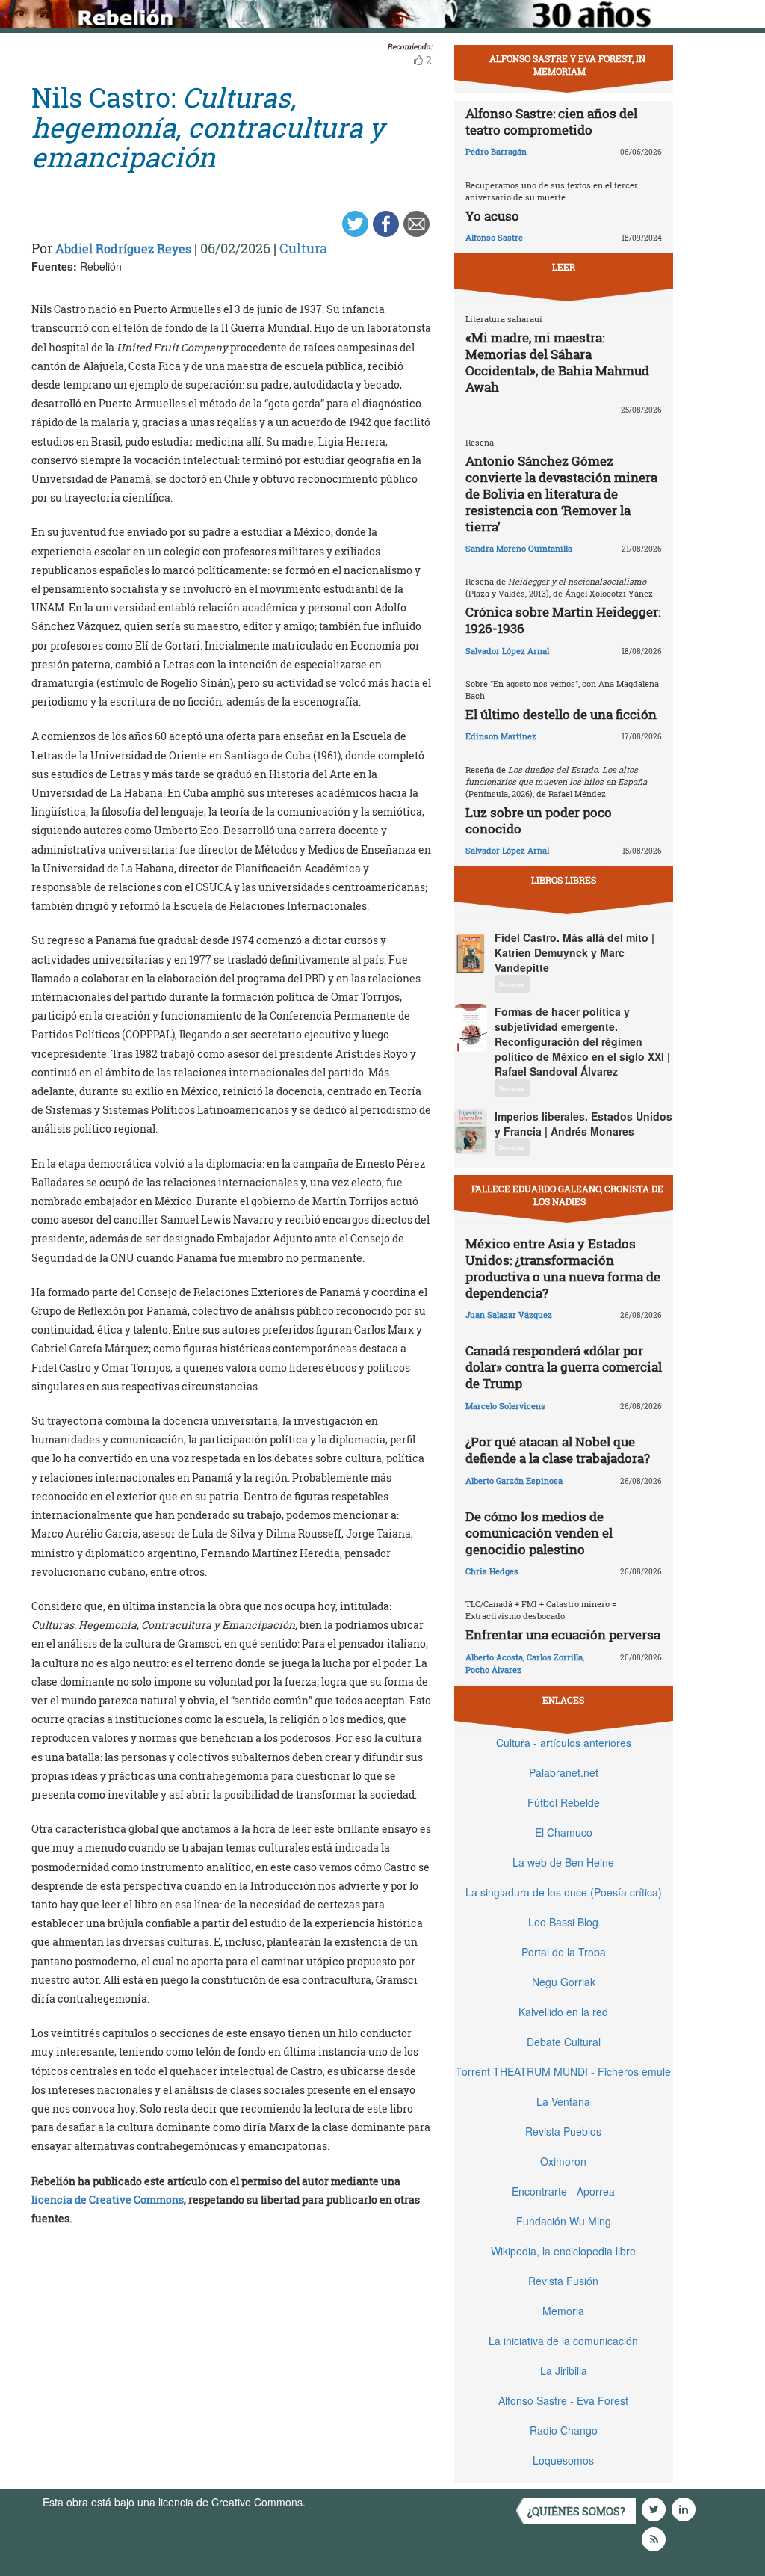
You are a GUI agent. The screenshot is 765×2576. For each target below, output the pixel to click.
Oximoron (563, 2161)
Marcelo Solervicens (505, 1406)
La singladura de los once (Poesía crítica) (564, 1892)
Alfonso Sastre (494, 237)
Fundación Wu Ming (564, 2221)
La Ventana (563, 2101)
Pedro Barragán (496, 151)
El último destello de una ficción (561, 714)
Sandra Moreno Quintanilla (519, 548)
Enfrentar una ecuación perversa (563, 1634)
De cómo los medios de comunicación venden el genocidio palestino (539, 1533)
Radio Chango (564, 2430)
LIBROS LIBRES (564, 880)
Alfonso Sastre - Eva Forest (563, 2400)
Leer (564, 267)
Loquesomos (563, 2460)
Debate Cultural (564, 2042)
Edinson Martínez (501, 736)
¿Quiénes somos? (576, 2511)
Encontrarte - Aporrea (563, 2191)
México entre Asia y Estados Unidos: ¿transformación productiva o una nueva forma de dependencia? (563, 1268)
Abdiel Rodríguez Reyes (123, 249)
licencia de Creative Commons (108, 2200)
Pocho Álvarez (493, 1670)
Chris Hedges (492, 1571)
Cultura (303, 248)
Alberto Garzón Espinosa (514, 1480)
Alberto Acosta (494, 1657)
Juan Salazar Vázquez (509, 1315)
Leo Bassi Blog (563, 1922)
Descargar (512, 984)
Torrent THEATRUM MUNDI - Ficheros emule (563, 2071)
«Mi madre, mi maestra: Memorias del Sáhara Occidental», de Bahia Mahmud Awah (557, 362)
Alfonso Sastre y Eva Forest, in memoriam (567, 65)
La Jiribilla (564, 2370)
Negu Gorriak (564, 1982)
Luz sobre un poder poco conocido (539, 820)
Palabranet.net (564, 1772)
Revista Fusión (563, 2281)
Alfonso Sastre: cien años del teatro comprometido (551, 121)
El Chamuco (564, 1832)
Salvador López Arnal (507, 651)
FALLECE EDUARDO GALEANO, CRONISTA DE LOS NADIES (567, 1195)
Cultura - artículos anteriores (564, 1743)
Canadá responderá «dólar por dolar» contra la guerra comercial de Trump (564, 1367)
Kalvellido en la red (563, 2012)
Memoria (563, 2311)
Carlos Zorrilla (555, 1657)
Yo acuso (492, 216)
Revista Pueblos (563, 2131)
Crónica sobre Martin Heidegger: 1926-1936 (563, 620)
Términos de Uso (349, 2502)
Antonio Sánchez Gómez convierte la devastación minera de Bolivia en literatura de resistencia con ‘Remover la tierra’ (561, 494)
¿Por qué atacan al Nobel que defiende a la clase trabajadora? (558, 1450)
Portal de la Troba (564, 1952)
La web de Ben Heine (563, 1862)
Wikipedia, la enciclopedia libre (563, 2251)
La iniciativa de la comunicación (563, 2341)
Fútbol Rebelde (564, 1802)
